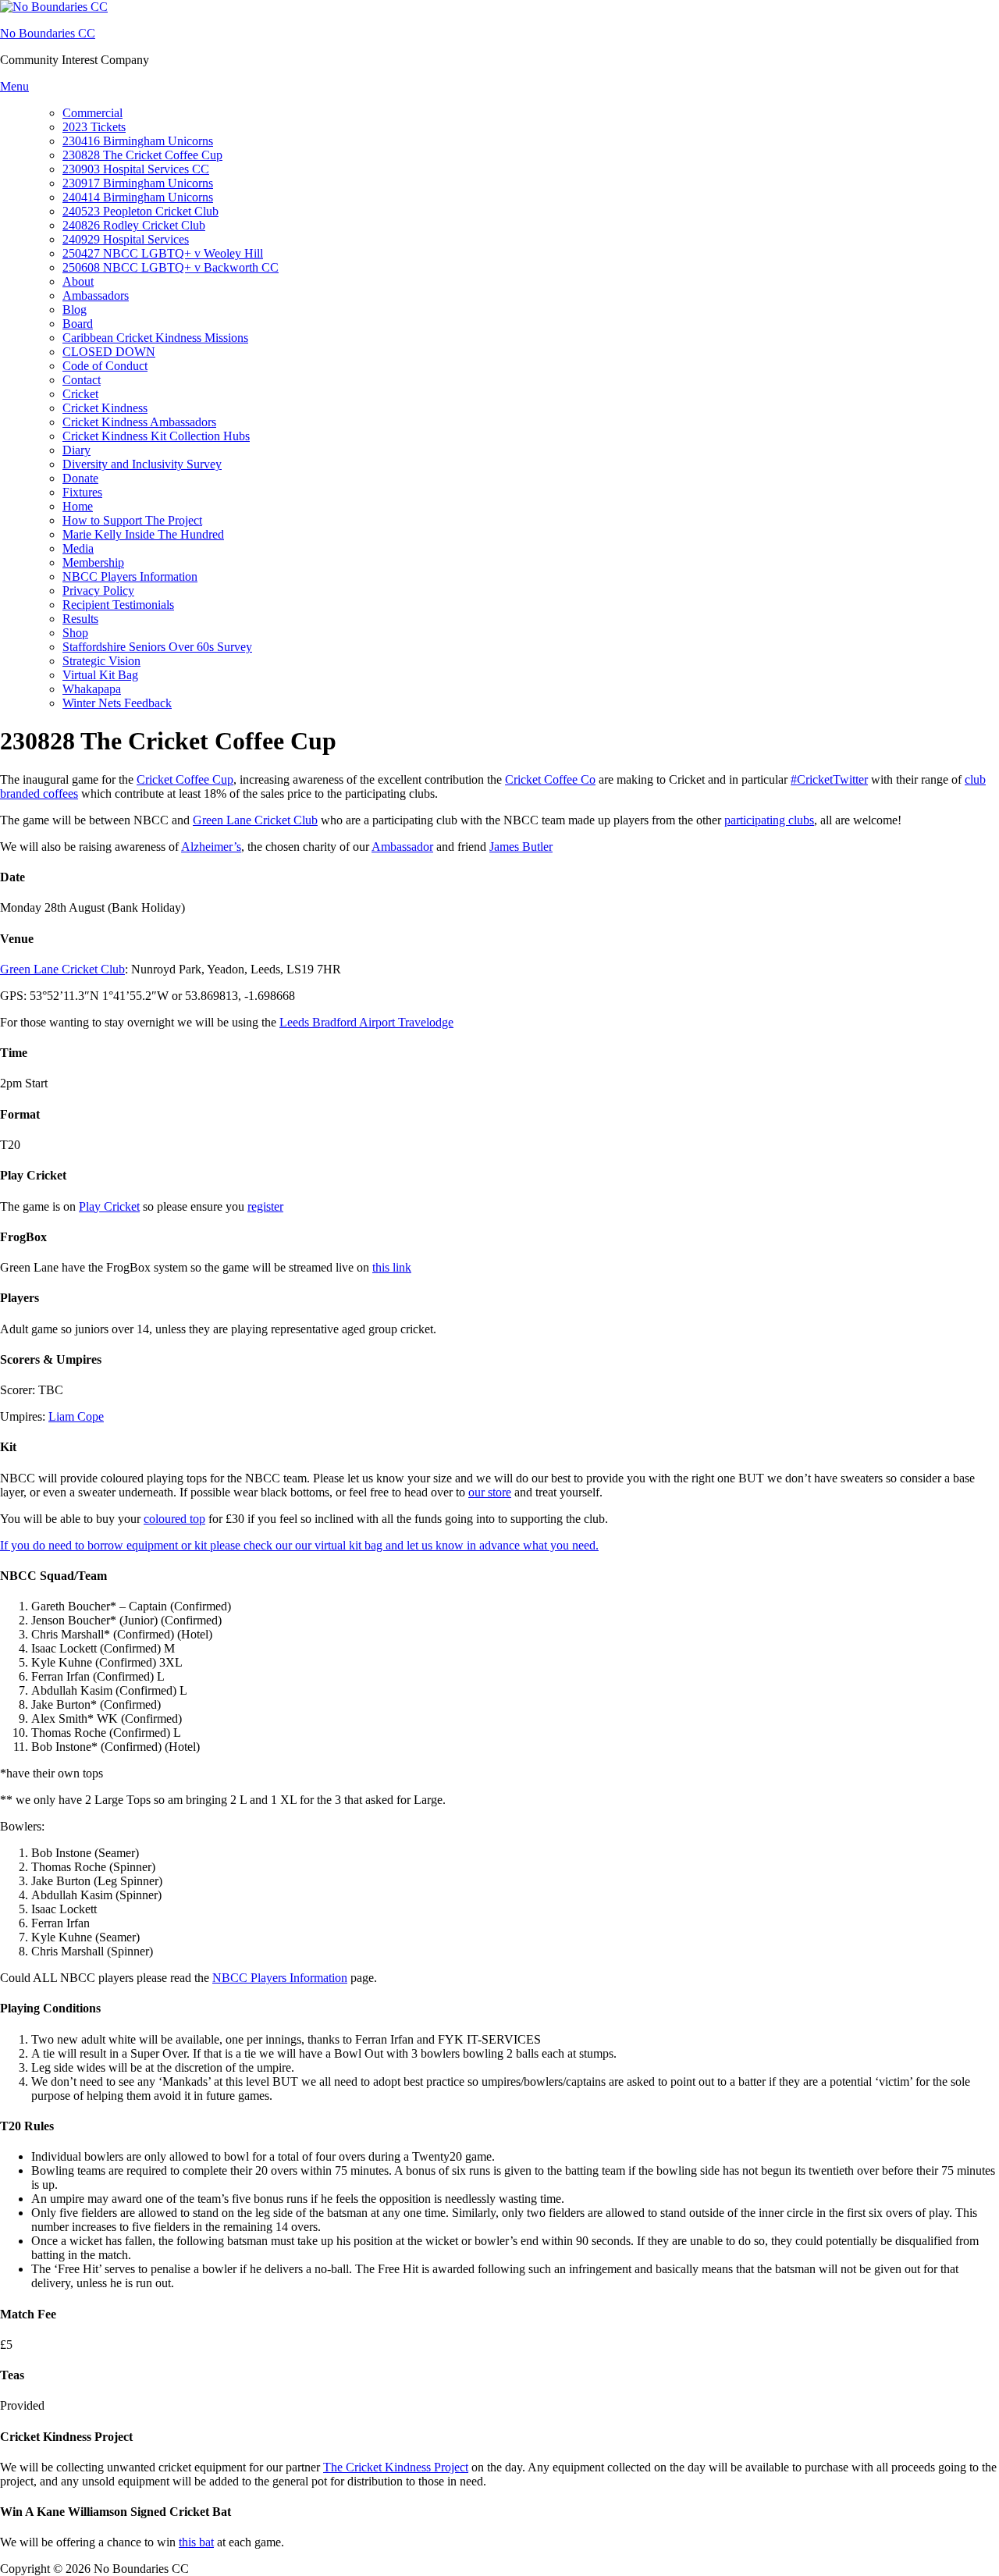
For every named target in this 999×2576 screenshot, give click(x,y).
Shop (75, 633)
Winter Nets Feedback (117, 703)
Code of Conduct (105, 366)
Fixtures (82, 492)
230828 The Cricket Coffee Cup (142, 155)
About (78, 281)
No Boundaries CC (48, 33)
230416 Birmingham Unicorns (138, 141)
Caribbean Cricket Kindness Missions (155, 338)
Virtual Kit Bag (100, 675)
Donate (80, 478)
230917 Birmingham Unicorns (138, 183)
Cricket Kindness (105, 408)
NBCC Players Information (130, 576)
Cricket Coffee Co (550, 779)
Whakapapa (92, 689)
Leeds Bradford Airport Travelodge (366, 1022)
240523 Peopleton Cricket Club (140, 211)
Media (78, 548)
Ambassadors (96, 295)
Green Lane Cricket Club (255, 820)
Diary (76, 450)
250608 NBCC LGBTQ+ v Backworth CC (171, 267)
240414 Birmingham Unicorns (138, 197)
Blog (75, 310)
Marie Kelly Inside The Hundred (143, 534)
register (265, 1206)
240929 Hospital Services (126, 239)
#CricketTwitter (829, 779)
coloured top (174, 1519)
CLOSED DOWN (109, 352)
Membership (93, 562)
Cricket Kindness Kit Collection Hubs (156, 436)
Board (78, 324)
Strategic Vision (101, 661)
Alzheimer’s (211, 847)
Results (80, 619)
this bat (196, 2542)
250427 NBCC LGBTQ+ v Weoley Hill (163, 253)
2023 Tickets (94, 127)
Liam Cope (76, 1416)
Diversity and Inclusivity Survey (142, 464)
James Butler (521, 847)
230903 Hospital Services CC (136, 169)
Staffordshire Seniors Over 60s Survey (157, 647)
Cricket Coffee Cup (185, 779)
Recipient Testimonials (118, 605)
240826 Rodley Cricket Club (134, 225)
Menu (14, 86)
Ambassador (402, 847)
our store (490, 1492)
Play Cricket (109, 1206)
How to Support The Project (132, 520)
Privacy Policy (98, 591)
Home (78, 506)
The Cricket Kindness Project (396, 2467)
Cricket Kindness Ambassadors (139, 422)
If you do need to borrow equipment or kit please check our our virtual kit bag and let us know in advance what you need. (299, 1545)
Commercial (92, 113)
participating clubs (769, 820)
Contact (82, 380)
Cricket (80, 394)
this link (392, 1267)
